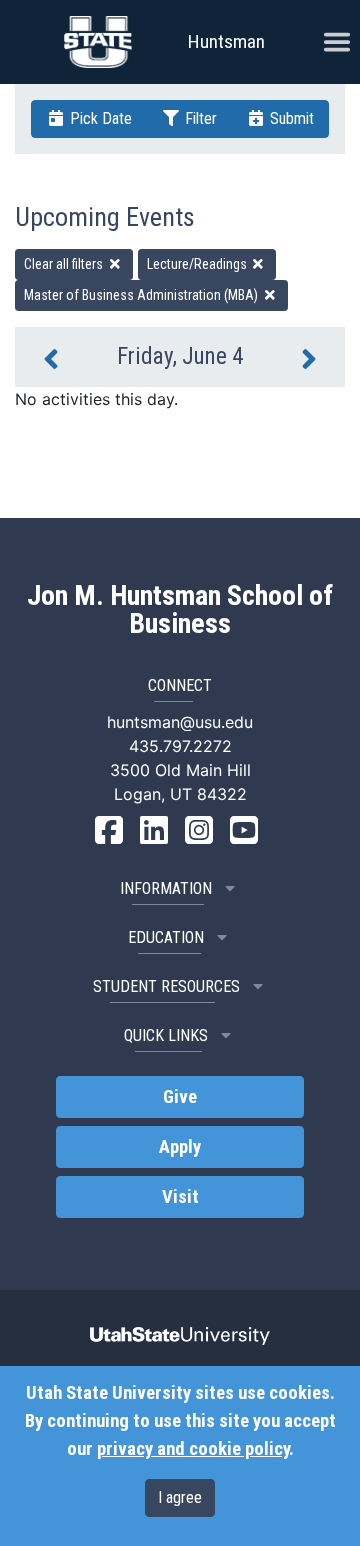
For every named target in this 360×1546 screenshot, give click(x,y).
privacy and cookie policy (193, 1449)
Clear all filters (65, 264)
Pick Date (99, 118)
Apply (180, 1147)
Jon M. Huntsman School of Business (180, 610)
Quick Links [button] (166, 1035)
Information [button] (166, 888)
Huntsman (226, 41)
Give (180, 1097)
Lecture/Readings (198, 264)
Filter (199, 118)
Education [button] (166, 937)
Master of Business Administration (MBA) (142, 295)
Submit (290, 118)
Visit (180, 1197)
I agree (180, 1497)
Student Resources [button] (166, 986)
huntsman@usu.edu (180, 722)
